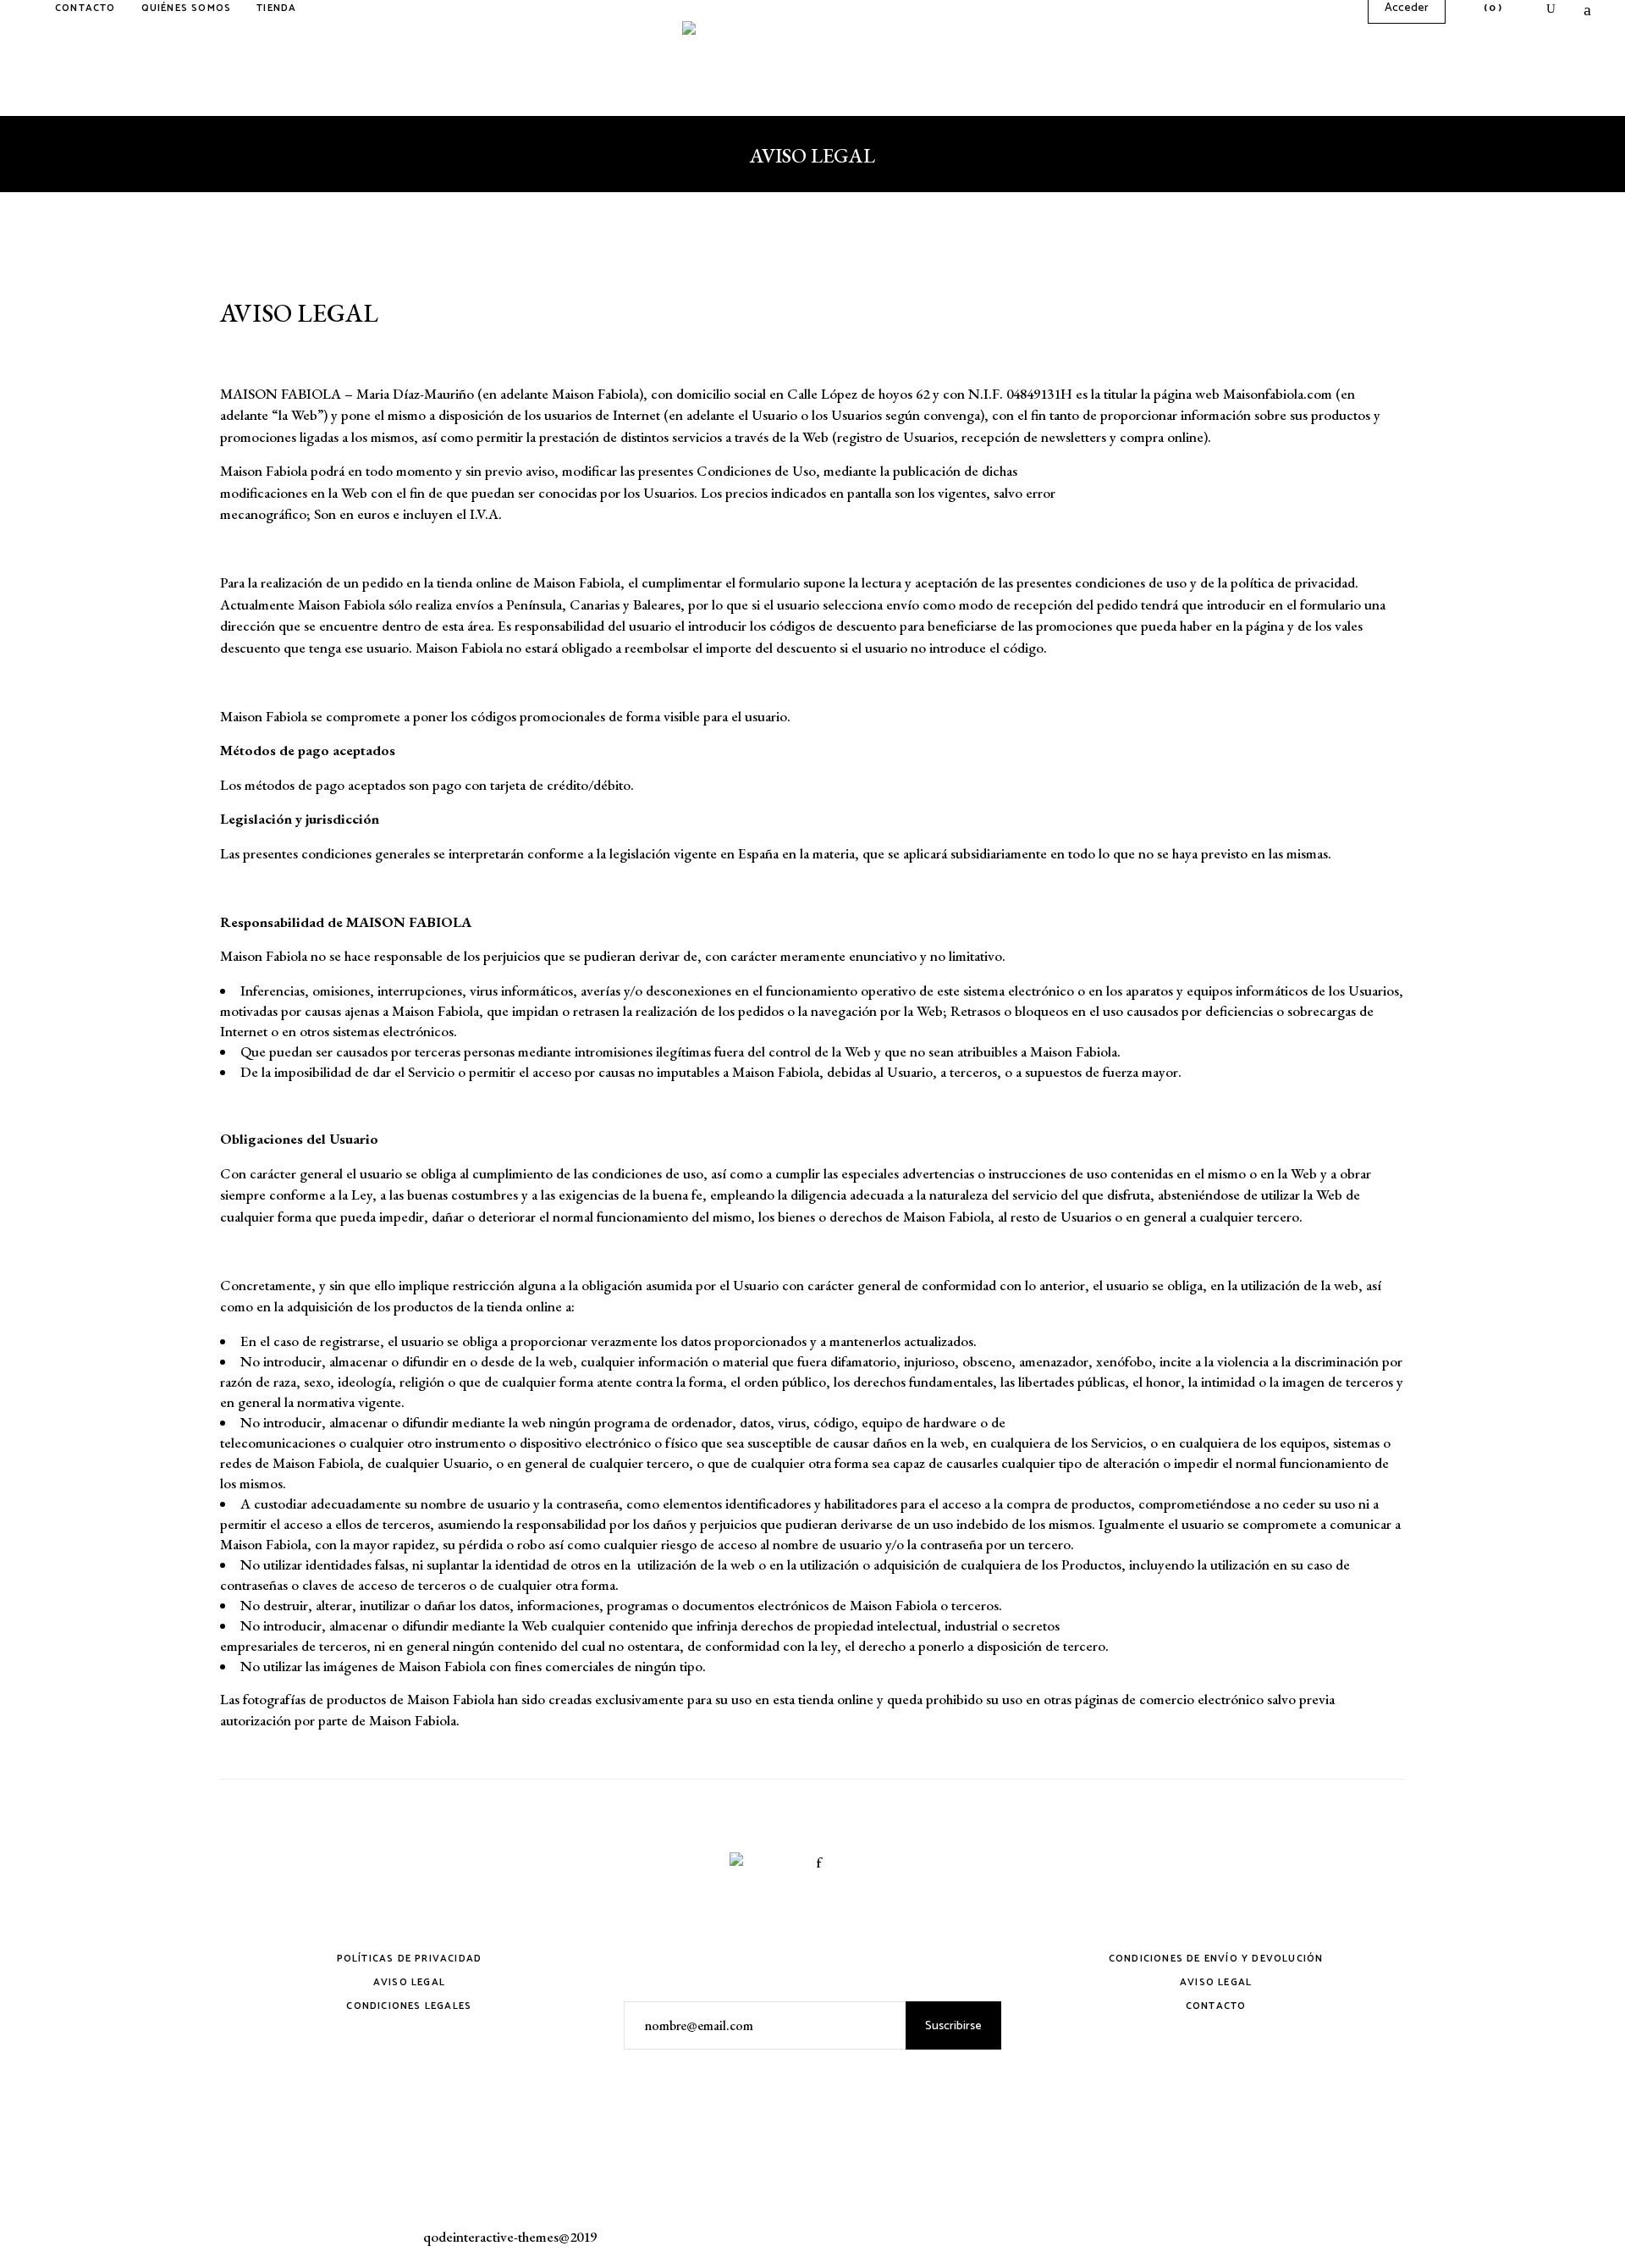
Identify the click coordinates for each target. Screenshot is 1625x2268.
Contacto (1216, 2006)
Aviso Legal (409, 1982)
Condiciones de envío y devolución (1216, 1959)
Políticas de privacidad (410, 1959)
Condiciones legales (409, 2006)
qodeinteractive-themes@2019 (510, 2237)
